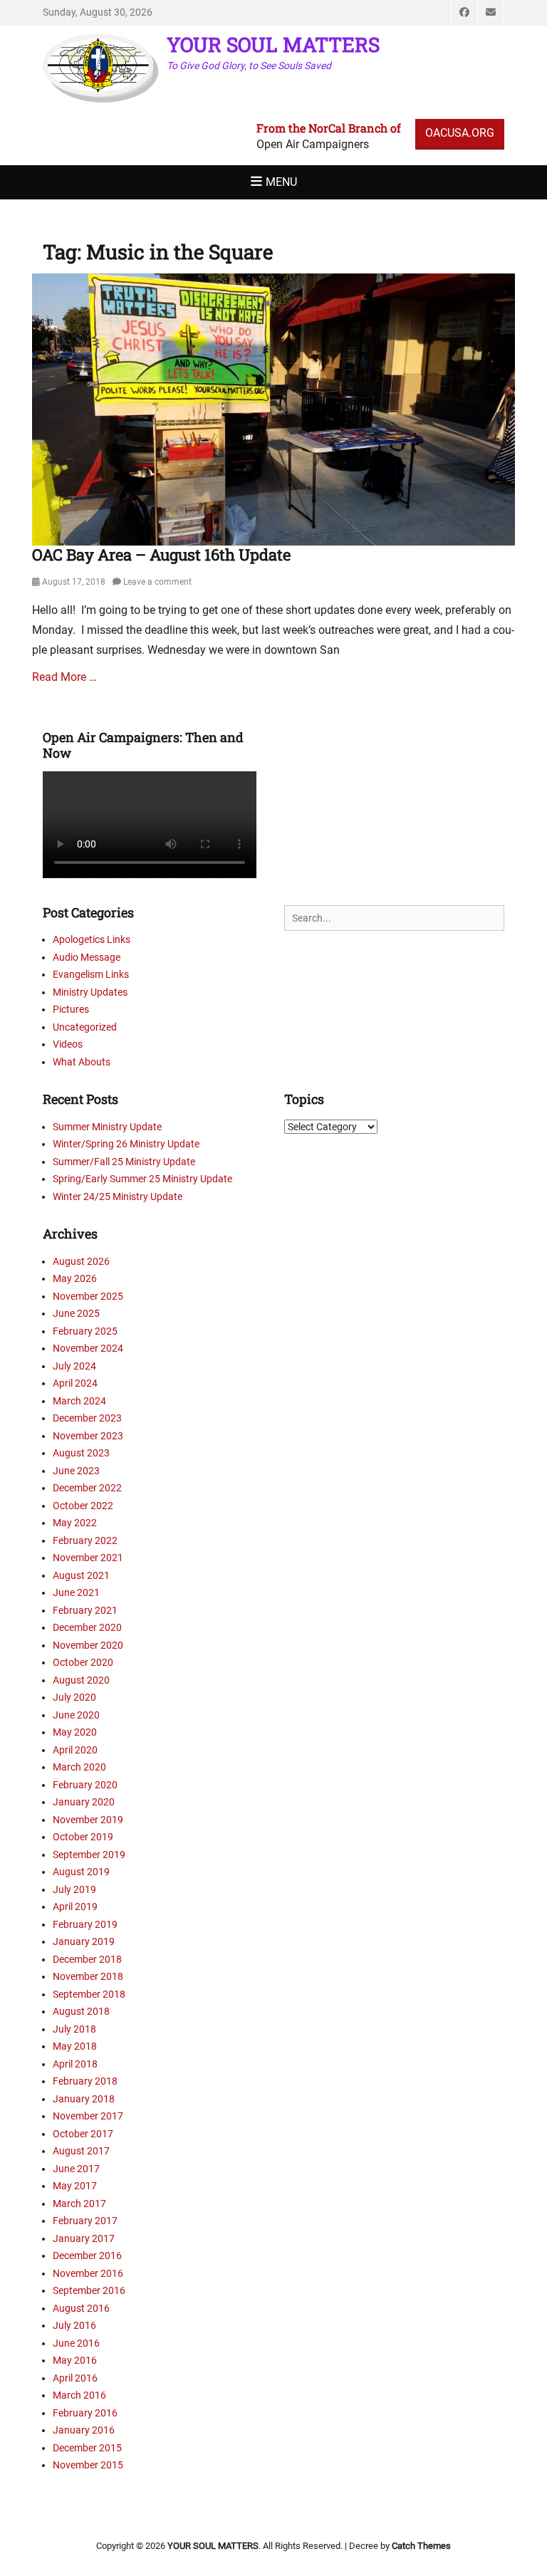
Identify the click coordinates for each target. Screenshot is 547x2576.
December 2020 (87, 1627)
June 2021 (76, 1592)
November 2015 (88, 2465)
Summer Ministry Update (107, 1127)
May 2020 (75, 1732)
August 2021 (81, 1575)
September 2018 (89, 1994)
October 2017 (83, 2134)
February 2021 (85, 1610)
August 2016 (81, 2308)
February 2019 (85, 1924)
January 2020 (84, 1802)
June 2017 (76, 2169)
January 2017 (84, 2238)
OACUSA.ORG (460, 133)
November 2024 (88, 1348)
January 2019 (84, 1941)
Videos (68, 1044)
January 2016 (84, 2430)
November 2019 (88, 1820)
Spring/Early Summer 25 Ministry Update (142, 1179)
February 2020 (85, 1785)
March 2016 (79, 2395)
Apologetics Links (92, 939)
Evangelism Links (91, 974)
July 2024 (74, 1366)
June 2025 (76, 1313)
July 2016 (74, 2325)
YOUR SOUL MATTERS (273, 45)
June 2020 (76, 1715)
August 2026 (81, 1261)
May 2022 (75, 1523)
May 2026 (75, 1278)
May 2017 (75, 2186)
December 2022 (87, 1488)
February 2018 (85, 2081)
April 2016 (75, 2378)
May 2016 (75, 2360)
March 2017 (79, 2204)
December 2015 (87, 2448)
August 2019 (81, 1872)
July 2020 (74, 1697)
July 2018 (74, 2029)
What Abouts (82, 1062)
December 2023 (87, 1418)
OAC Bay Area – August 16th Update (161, 554)
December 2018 (87, 1959)
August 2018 (81, 2011)
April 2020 (75, 1750)
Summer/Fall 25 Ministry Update (124, 1162)
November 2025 (88, 1296)
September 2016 (89, 2290)
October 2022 (83, 1506)
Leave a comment (157, 582)
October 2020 (83, 1662)
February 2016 (85, 2413)
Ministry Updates (90, 992)
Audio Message (87, 957)
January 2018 (84, 2099)
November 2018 (88, 1976)
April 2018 (75, 2064)
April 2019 (75, 1907)
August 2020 (81, 1680)
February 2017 (85, 2221)
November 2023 (88, 1436)
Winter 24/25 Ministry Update (118, 1196)
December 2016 (87, 2256)
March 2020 (79, 1767)
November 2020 (88, 1645)
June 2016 (76, 2343)
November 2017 (88, 2116)
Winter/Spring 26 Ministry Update (126, 1144)
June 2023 (76, 1471)
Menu (281, 182)
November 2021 (88, 1558)
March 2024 (79, 1401)
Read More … (64, 677)
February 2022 (85, 1540)
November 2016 (88, 2273)
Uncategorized (85, 1027)
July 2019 (74, 1889)
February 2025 (85, 1331)
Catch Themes (421, 2546)
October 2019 (83, 1837)
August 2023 (81, 1453)
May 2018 (75, 2046)
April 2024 (75, 1383)
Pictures (71, 1009)
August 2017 (81, 2151)
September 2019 (89, 1855)
